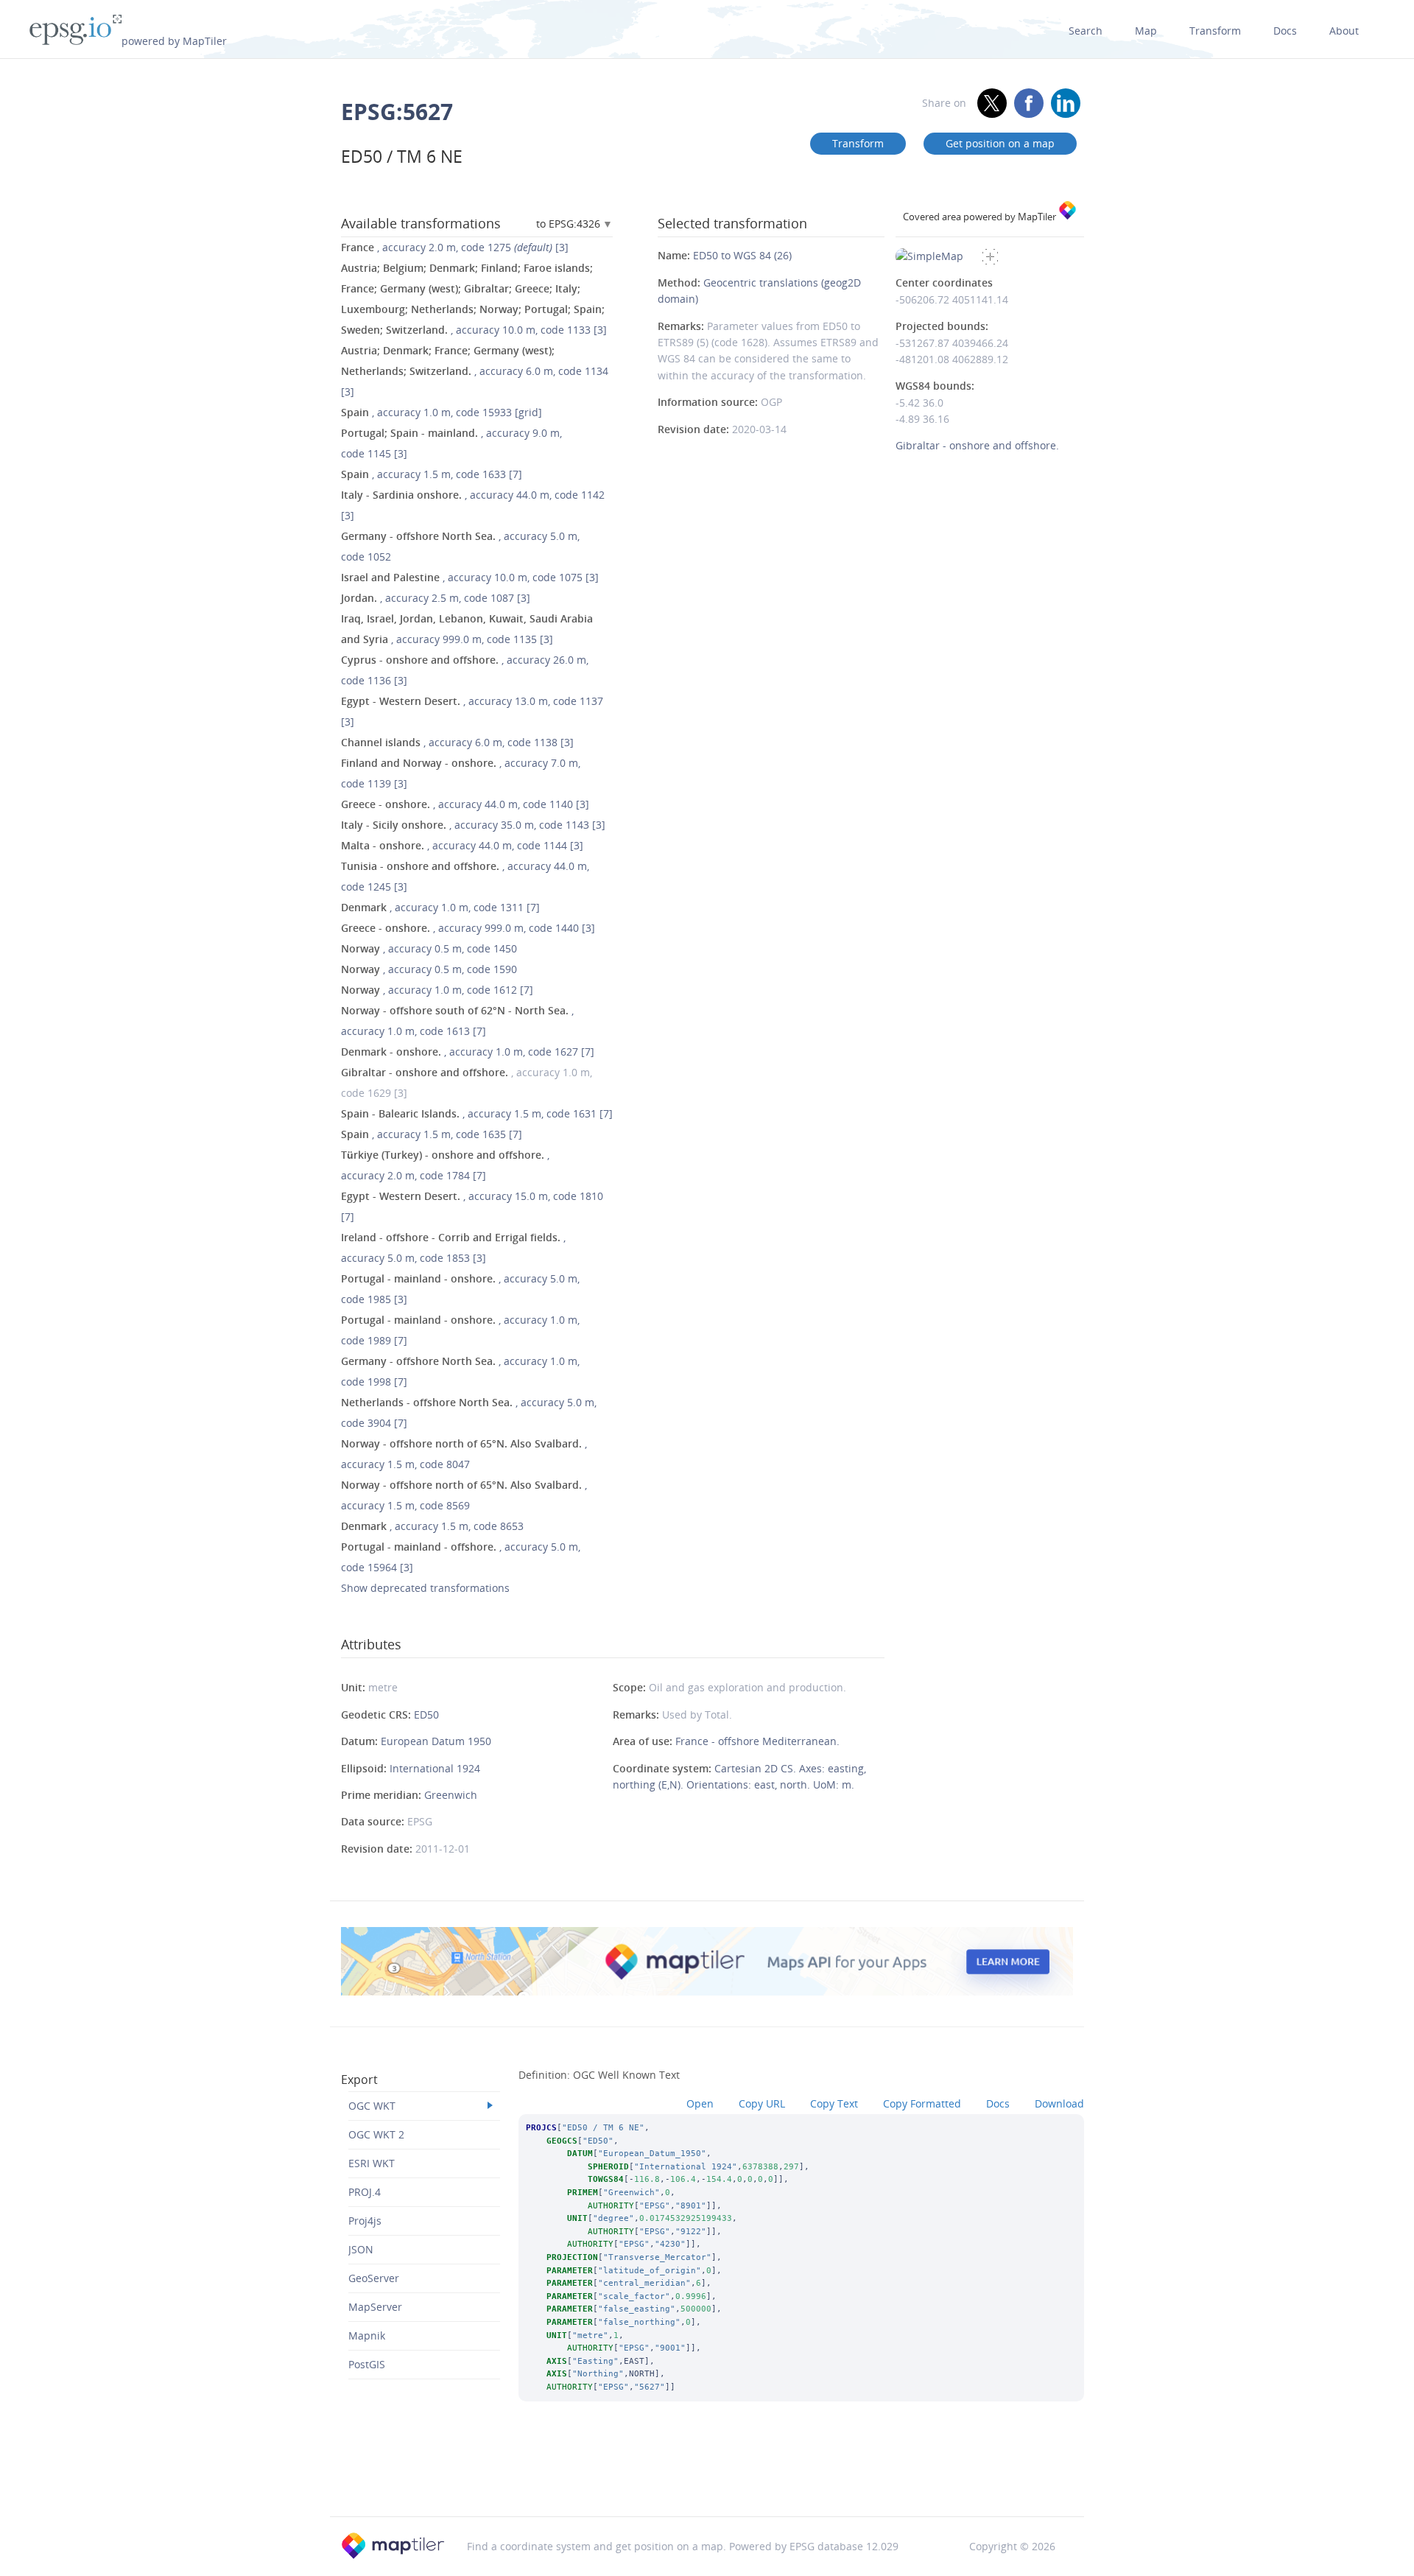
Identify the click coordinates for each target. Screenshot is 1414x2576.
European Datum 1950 (436, 1741)
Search (1086, 31)
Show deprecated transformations (425, 1588)
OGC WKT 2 (376, 2134)
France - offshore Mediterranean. (757, 1741)
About (1344, 31)
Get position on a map (1000, 143)
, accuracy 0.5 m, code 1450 (429, 948)
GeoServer (374, 2278)
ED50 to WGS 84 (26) (742, 255)
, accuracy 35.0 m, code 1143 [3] (473, 825)
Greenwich (451, 1795)
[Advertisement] (707, 2479)
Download (1059, 2103)
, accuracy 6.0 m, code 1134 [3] (475, 371)
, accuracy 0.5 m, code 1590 (429, 969)
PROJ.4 (365, 2192)
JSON (361, 2249)
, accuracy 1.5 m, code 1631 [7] (477, 1113)
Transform (1215, 31)
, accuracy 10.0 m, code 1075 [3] (470, 577)
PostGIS (367, 2364)
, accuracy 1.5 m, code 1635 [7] (432, 1134)
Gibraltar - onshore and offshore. (977, 445)
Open (700, 2103)
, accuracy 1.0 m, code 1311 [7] (440, 907)
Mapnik (367, 2335)
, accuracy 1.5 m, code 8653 (432, 1526)
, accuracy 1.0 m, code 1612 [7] (437, 990)
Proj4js (365, 2221)
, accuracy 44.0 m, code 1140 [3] (465, 804)
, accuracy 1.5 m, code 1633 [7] (432, 474)
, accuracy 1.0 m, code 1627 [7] (468, 1052)
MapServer (375, 2307)
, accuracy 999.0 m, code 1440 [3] (468, 928)
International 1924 (435, 1768)
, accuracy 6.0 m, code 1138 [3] (457, 742)
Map (1146, 31)
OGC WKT (372, 2106)
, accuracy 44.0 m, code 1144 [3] (462, 845)
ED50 (426, 1715)
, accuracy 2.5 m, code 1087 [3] (436, 598)
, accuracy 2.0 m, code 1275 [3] (455, 247)
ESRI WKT (372, 2163)
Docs (1285, 31)
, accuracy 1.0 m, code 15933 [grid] (442, 412)
